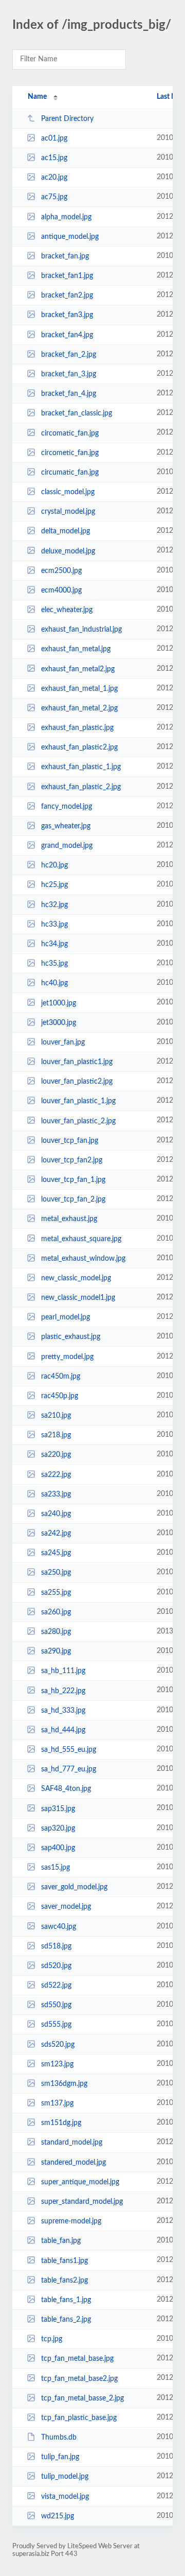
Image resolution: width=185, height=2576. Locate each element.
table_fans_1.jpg (66, 2300)
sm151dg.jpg (61, 2123)
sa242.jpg (56, 1534)
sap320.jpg (58, 1829)
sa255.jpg (56, 1593)
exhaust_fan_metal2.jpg (78, 669)
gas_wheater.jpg (66, 826)
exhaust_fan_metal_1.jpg (79, 689)
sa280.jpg (56, 1632)
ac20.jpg (54, 178)
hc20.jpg (54, 865)
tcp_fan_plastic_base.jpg (79, 2418)
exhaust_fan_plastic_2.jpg (81, 787)
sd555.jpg (56, 2025)
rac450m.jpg (61, 1377)
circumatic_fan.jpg (70, 473)
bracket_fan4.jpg (67, 335)
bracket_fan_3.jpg (69, 374)
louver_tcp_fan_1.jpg (73, 1180)
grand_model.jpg (67, 846)
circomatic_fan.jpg (70, 433)
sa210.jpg (56, 1416)
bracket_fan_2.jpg (69, 355)
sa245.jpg (56, 1553)
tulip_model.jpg (65, 2477)
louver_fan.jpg (63, 1042)
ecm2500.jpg (61, 571)
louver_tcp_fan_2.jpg (73, 1199)
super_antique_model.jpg (80, 2182)
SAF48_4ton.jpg (66, 1789)
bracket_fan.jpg (65, 256)
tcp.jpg (52, 2339)
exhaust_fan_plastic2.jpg (79, 747)
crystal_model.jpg (68, 512)
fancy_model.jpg (67, 807)
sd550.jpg (56, 2005)
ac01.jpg (54, 138)
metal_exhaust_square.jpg (81, 1239)
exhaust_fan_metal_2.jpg (79, 708)
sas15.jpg (55, 1868)
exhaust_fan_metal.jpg (76, 649)
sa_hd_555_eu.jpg (69, 1750)
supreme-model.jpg (71, 2221)
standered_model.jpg (73, 2163)
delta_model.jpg (66, 531)
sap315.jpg (58, 1808)
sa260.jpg (56, 1612)
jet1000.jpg (59, 1003)
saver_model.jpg (66, 1907)
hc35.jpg (54, 964)
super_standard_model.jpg (82, 2202)
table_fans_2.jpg (66, 2320)
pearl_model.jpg (66, 1317)
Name (37, 97)
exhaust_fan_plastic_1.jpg (81, 767)
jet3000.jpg (59, 1023)
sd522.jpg (56, 1986)
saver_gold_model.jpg (74, 1887)
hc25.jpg (54, 885)
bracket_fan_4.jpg (69, 394)
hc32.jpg (54, 905)
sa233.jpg (56, 1494)
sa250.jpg (56, 1573)
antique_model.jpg (70, 237)
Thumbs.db (59, 2438)
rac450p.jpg (60, 1396)
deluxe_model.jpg (68, 551)
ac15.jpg (54, 158)
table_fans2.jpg (64, 2281)
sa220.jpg (56, 1455)
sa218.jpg (56, 1435)
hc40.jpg (54, 983)
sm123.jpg (57, 2064)
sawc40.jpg (59, 1926)
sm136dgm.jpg (64, 2084)
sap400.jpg (58, 1848)
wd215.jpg (58, 2516)
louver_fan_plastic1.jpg (77, 1062)
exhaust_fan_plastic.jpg (77, 728)
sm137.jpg (57, 2103)
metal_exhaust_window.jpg (83, 1259)
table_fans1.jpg (64, 2260)
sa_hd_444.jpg (63, 1730)
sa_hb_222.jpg (63, 1691)
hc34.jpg (54, 944)
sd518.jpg (56, 1946)
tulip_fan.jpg (60, 2457)
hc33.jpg (54, 925)
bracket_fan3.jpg (67, 315)
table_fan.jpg (61, 2241)
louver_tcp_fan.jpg (70, 1141)
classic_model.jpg (68, 492)
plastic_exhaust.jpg (71, 1337)
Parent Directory (67, 119)
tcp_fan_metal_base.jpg (77, 2359)
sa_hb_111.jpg (63, 1671)
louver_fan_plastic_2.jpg (78, 1121)
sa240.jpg (56, 1514)
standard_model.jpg (72, 2143)
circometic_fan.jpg (70, 453)
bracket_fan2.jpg (67, 295)
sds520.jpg (58, 2045)
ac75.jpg (54, 197)
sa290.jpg (56, 1651)
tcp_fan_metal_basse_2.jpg (82, 2398)
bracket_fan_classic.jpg (77, 413)
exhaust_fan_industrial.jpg (81, 630)
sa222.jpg (56, 1475)
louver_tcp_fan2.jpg (72, 1160)
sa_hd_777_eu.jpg (69, 1769)
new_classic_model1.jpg (78, 1298)
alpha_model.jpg (66, 217)
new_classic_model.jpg (76, 1278)
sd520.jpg (56, 1966)
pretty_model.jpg (67, 1356)
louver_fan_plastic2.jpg (77, 1082)
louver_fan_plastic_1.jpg (78, 1101)
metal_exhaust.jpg (69, 1219)
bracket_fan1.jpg (67, 276)
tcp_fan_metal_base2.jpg (79, 2378)
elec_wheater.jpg (67, 610)
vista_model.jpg (65, 2496)
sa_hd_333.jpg (63, 1711)
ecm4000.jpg (61, 590)
